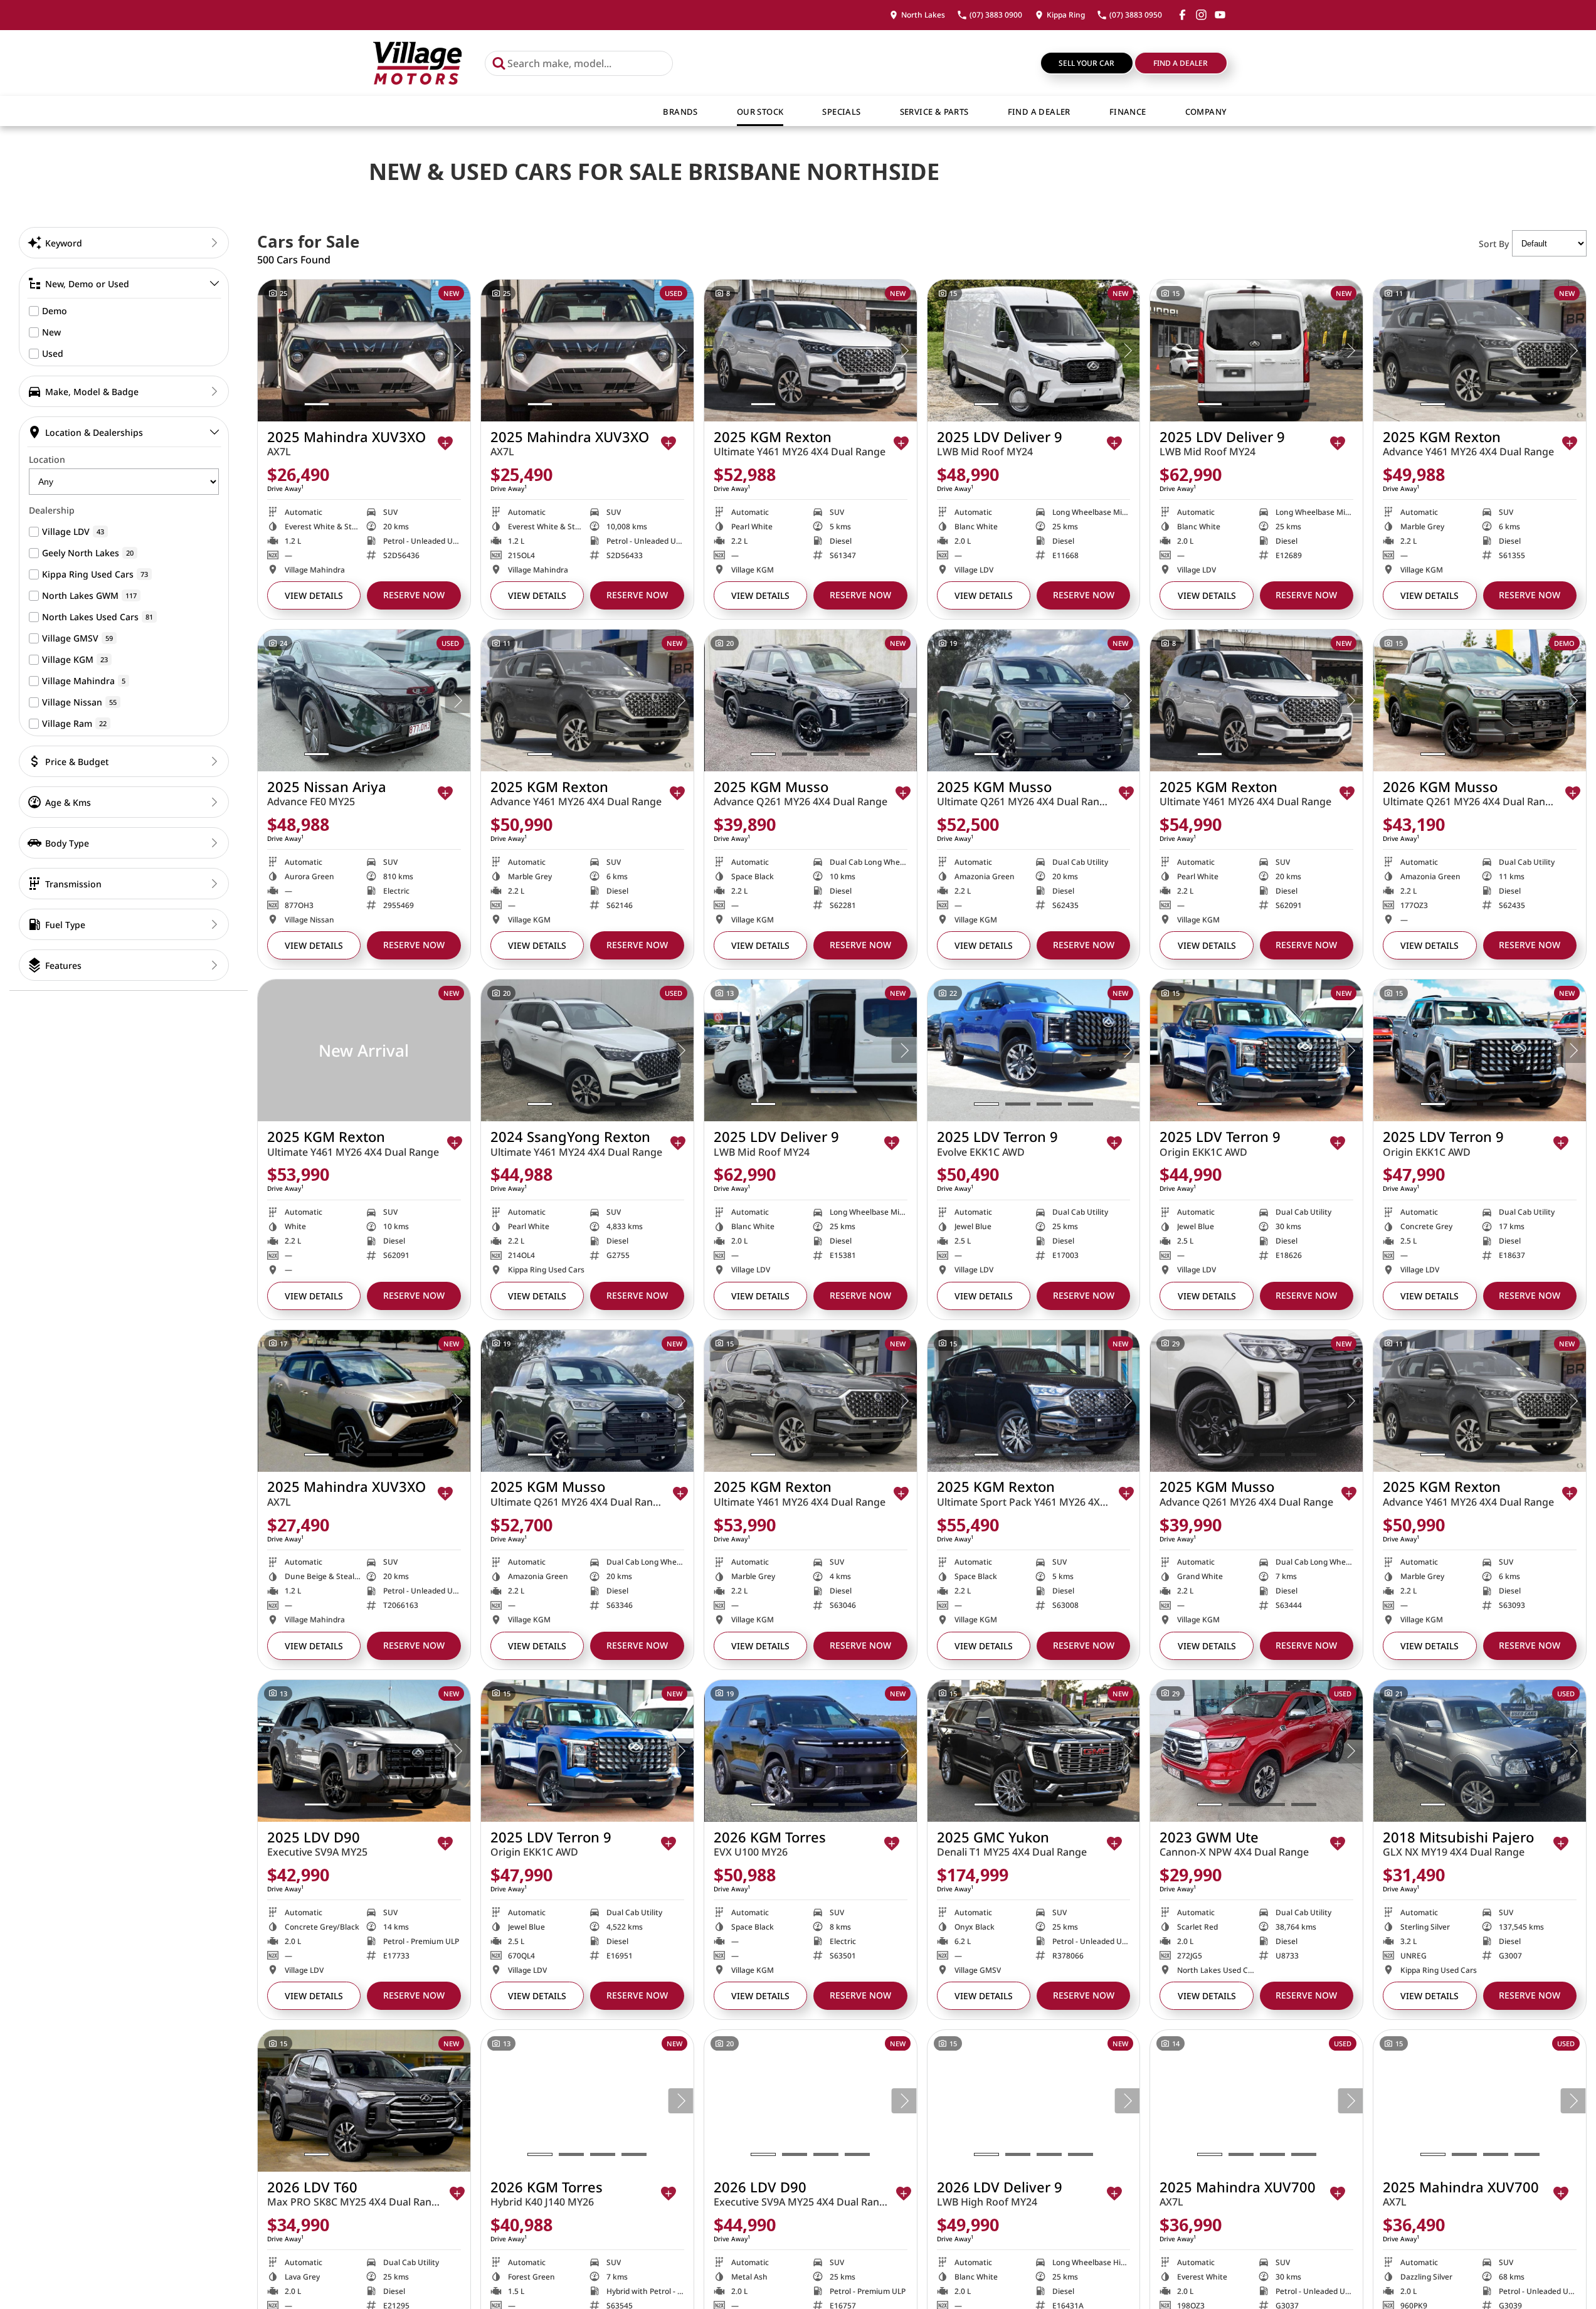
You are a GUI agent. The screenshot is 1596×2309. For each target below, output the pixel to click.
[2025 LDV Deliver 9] (1034, 351)
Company (1206, 112)
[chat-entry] (1553, 2253)
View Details (314, 595)
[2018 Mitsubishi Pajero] (1480, 1751)
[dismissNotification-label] (1571, 2173)
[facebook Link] (1182, 15)
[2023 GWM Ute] (1256, 1751)
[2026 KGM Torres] (811, 1751)
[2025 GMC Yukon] (1034, 1751)
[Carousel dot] (317, 404)
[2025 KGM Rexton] (811, 351)
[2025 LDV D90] (364, 1751)
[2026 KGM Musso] (1480, 700)
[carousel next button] (458, 351)
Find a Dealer (1181, 63)
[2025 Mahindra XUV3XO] (364, 351)
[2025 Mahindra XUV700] (1256, 2101)
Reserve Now (414, 595)
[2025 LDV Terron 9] (1034, 1050)
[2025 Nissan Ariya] (364, 700)
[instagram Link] (1201, 15)
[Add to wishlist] (445, 443)
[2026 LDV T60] (364, 2101)
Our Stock (760, 112)
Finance (1128, 112)
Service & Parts (934, 112)
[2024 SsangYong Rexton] (587, 1050)
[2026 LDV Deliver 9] (1034, 2101)
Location (47, 459)
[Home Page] (417, 63)
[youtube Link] (1220, 15)
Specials (841, 112)
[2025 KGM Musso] (811, 700)
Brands (680, 112)
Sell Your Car (1086, 63)
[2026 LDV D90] (811, 2101)
